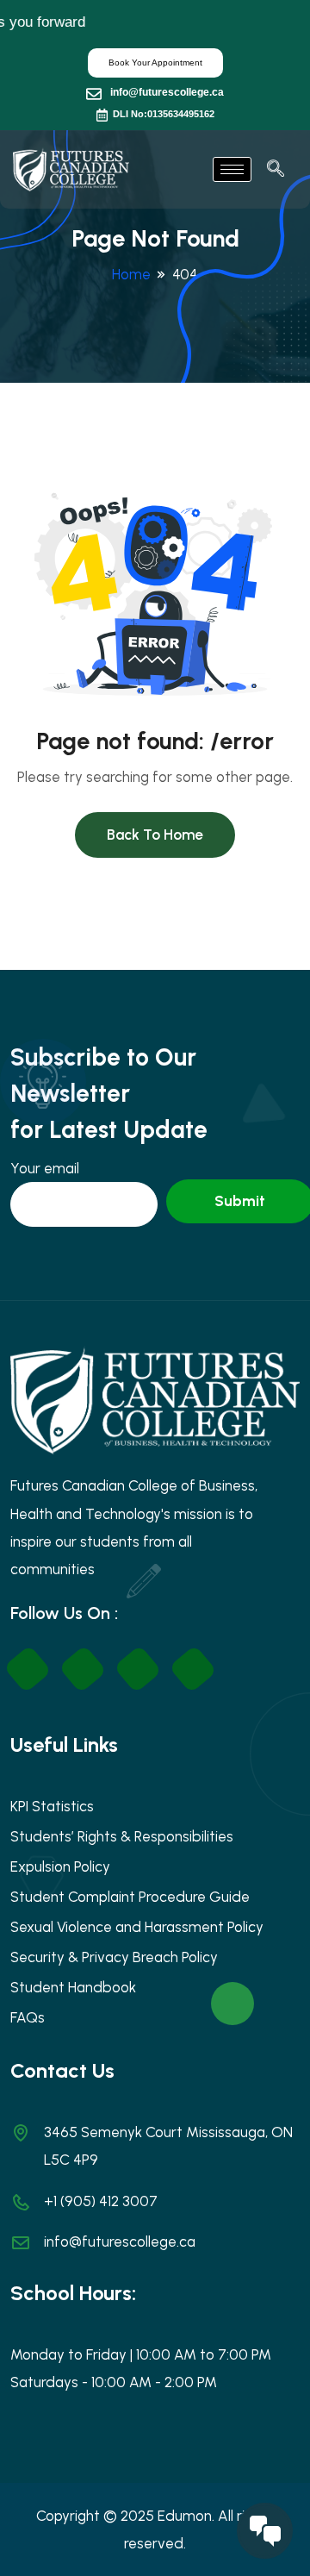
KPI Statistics (52, 1806)
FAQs (28, 2017)
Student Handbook (73, 1987)
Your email (45, 1168)
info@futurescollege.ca (167, 92)
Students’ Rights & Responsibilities (122, 1836)
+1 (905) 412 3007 (101, 2201)
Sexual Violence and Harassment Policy (137, 1927)
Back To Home (155, 835)
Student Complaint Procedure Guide (130, 1897)
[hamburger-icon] (232, 169)
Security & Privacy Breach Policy (114, 1957)
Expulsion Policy (60, 1866)
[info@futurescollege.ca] (94, 94)
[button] (276, 170)
